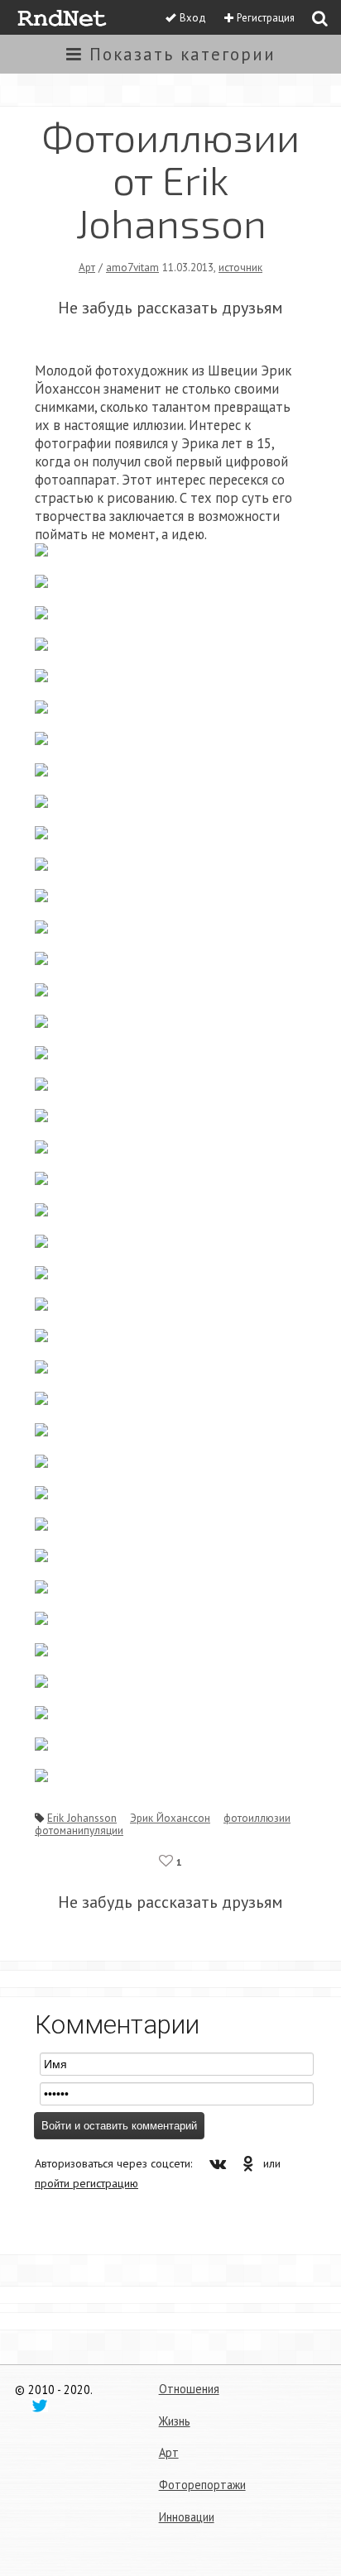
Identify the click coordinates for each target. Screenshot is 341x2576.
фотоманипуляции (79, 1830)
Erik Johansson (82, 1818)
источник (240, 267)
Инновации (187, 2517)
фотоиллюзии (257, 1818)
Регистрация (266, 18)
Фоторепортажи (202, 2485)
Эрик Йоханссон (170, 1818)
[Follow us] (40, 2405)
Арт (87, 267)
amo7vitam (132, 267)
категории (183, 54)
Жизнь (175, 2421)
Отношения (189, 2389)
